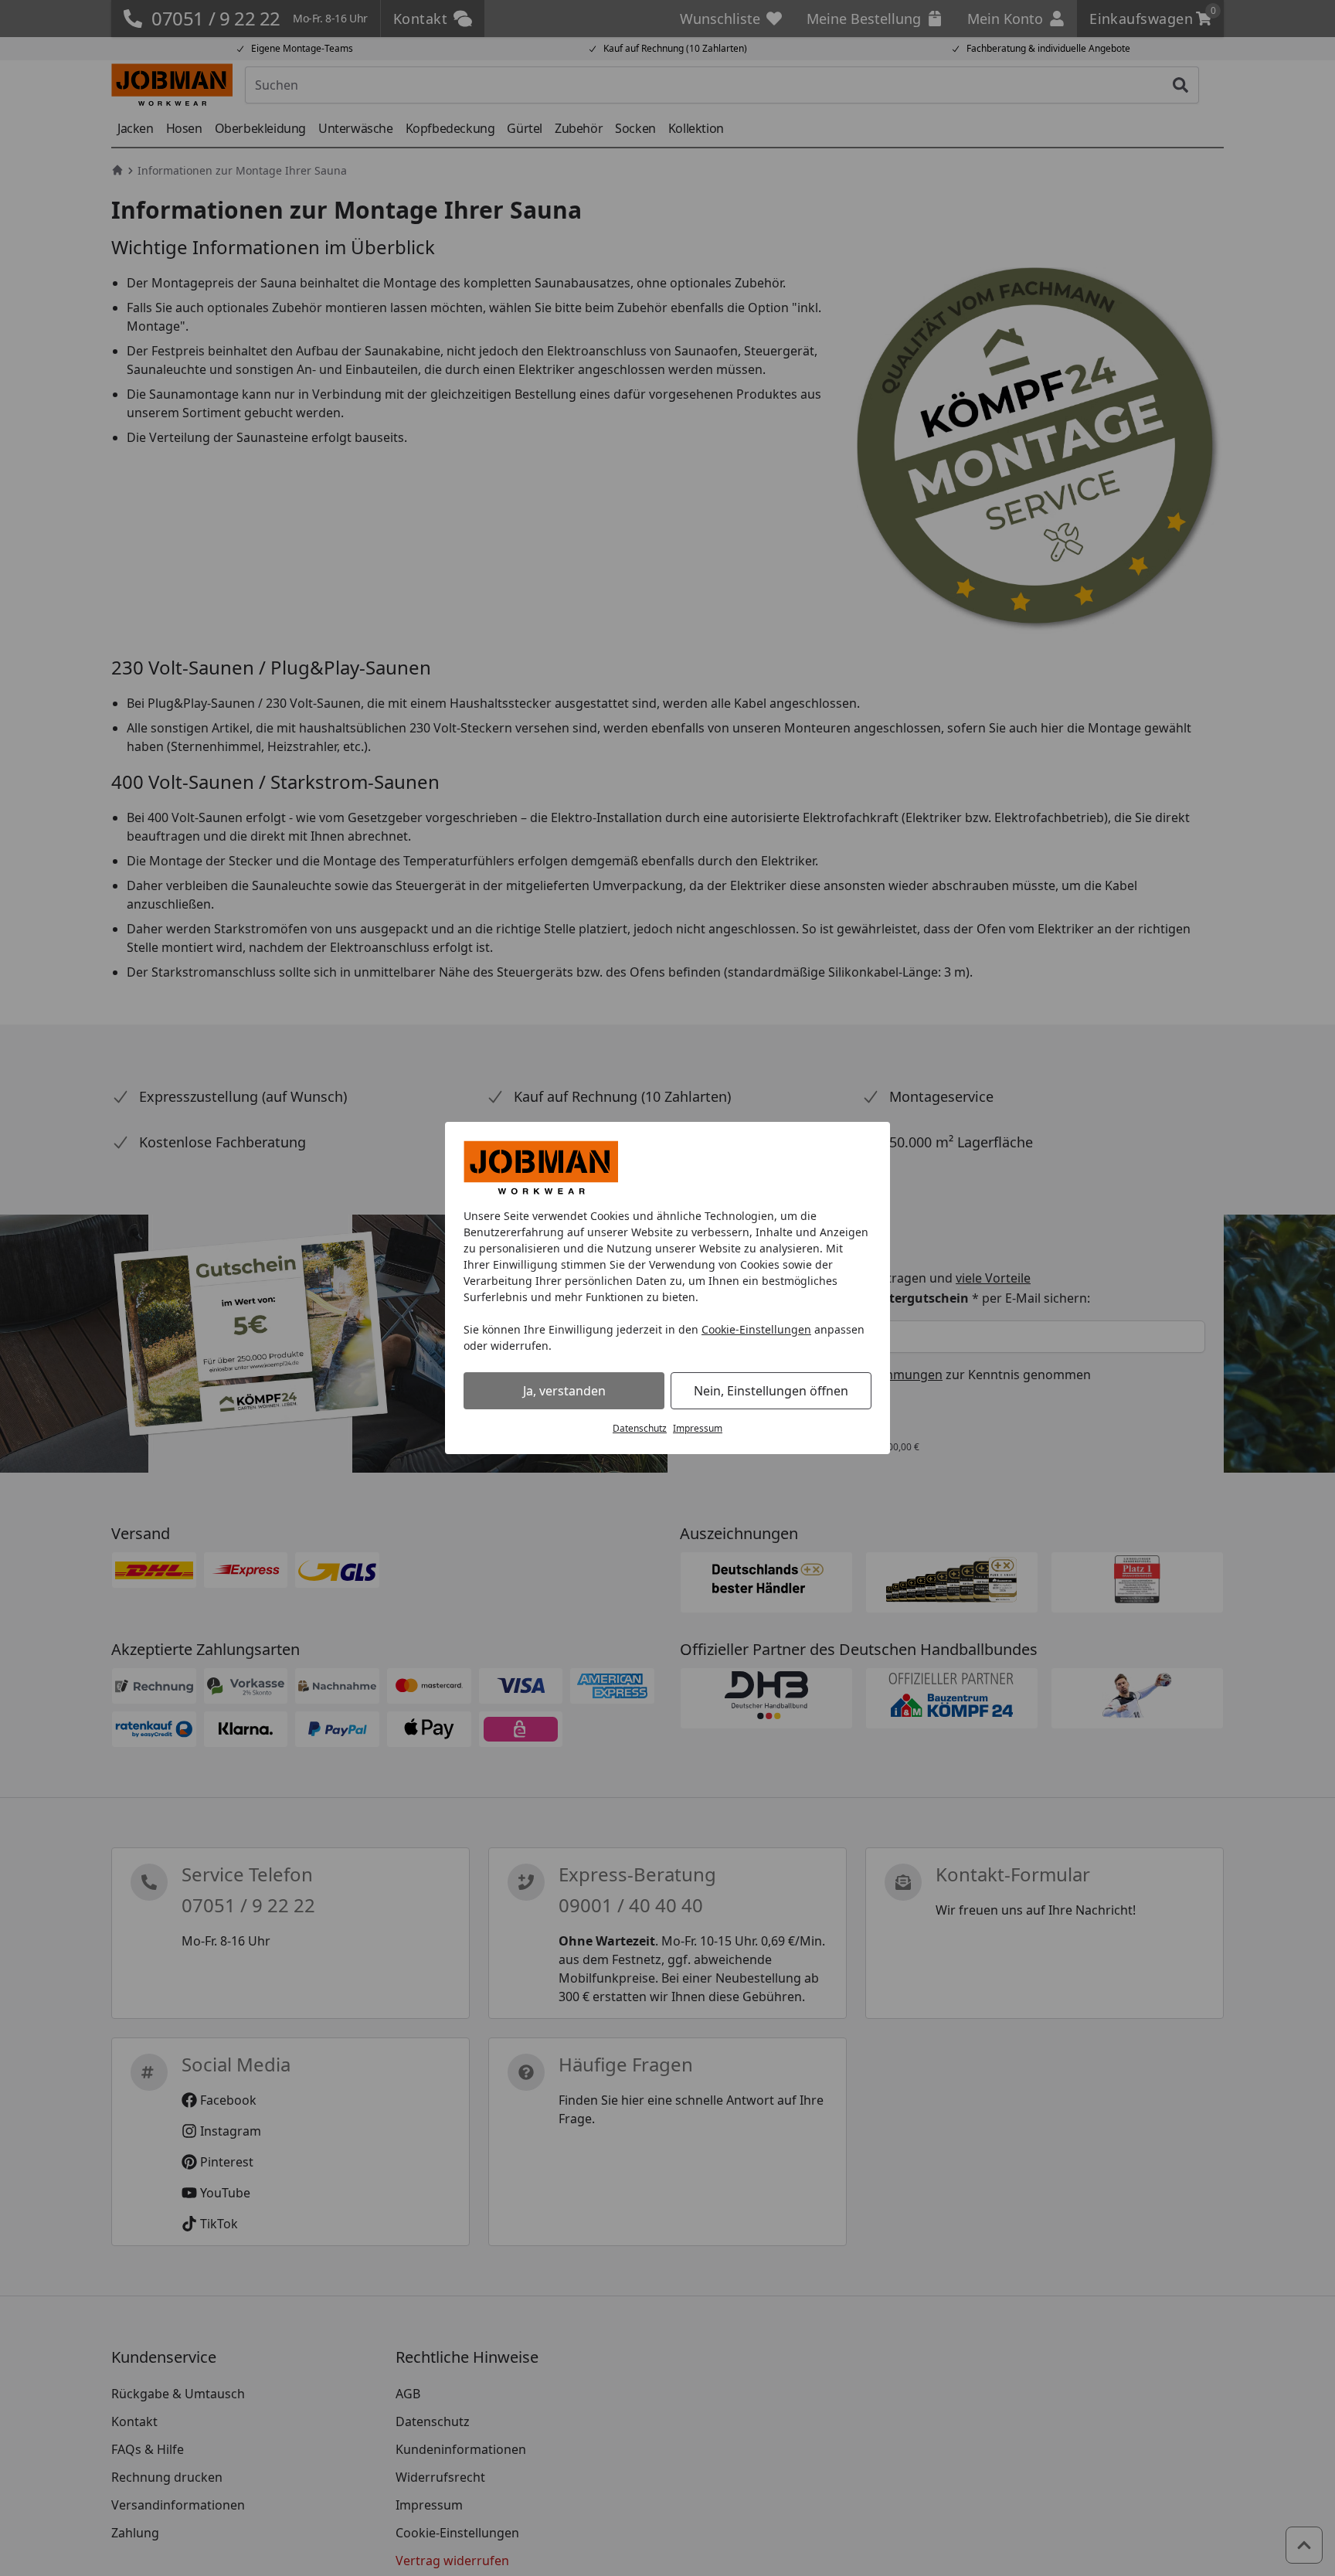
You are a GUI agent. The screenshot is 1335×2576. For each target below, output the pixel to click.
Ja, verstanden (564, 1391)
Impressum (698, 1428)
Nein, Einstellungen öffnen (771, 1391)
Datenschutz (640, 1428)
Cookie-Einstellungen (756, 1329)
